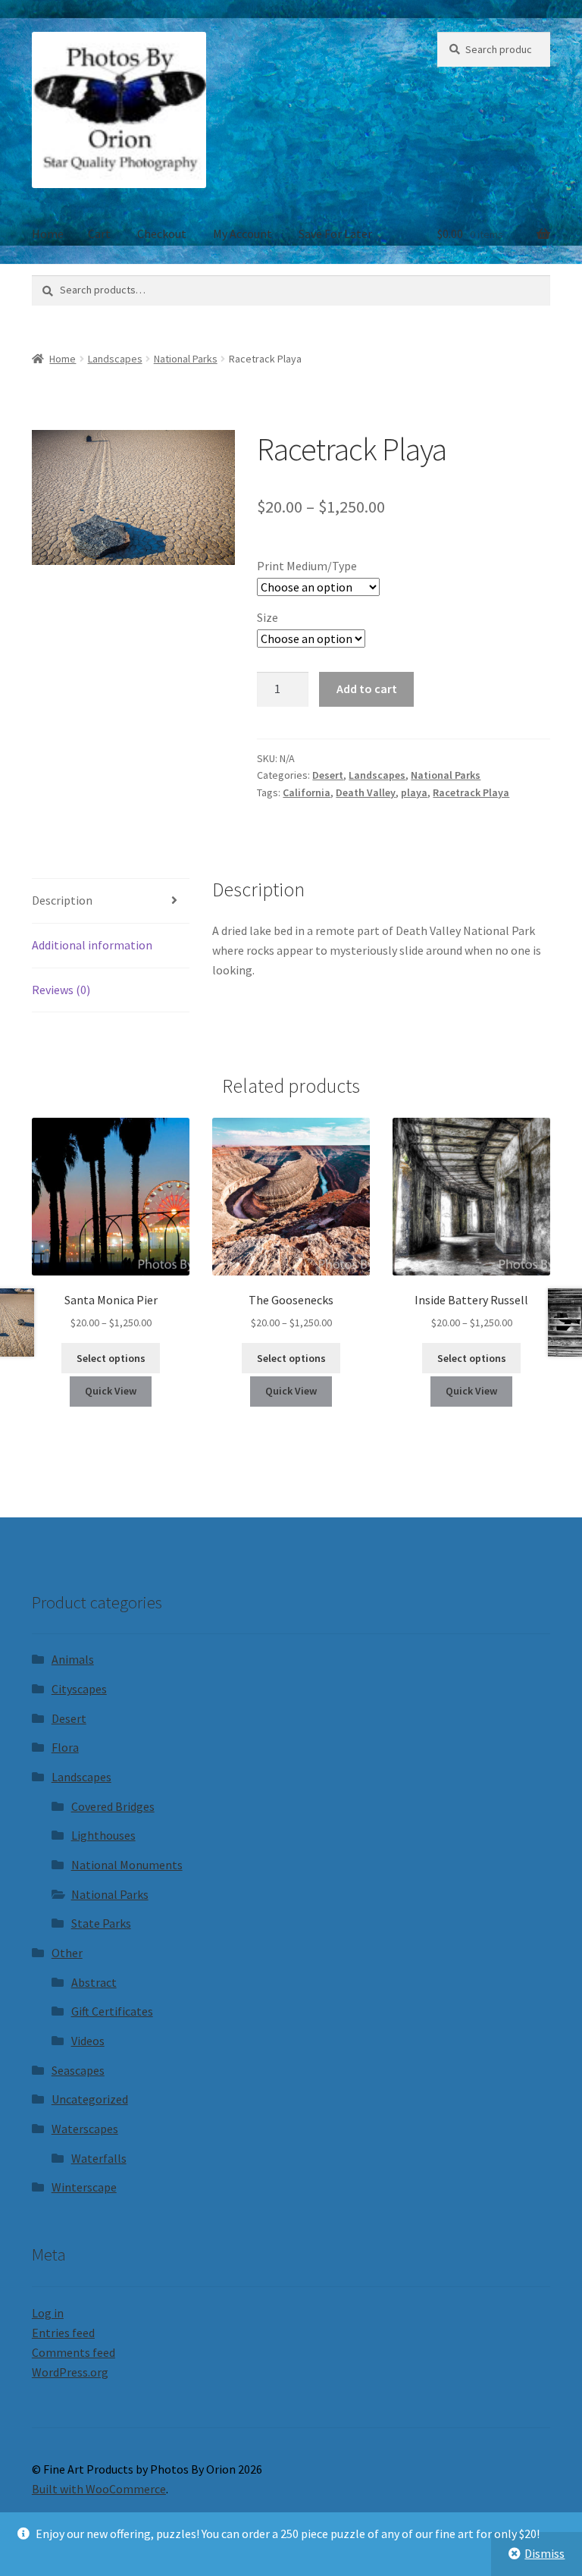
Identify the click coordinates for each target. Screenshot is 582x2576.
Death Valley (366, 792)
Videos (88, 2041)
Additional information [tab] (92, 945)
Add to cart (367, 689)
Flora (65, 1747)
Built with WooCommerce (99, 2489)
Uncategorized (90, 2099)
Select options (111, 1358)
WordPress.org (70, 2372)
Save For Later (335, 234)
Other (67, 1953)
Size (268, 617)
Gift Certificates (112, 2011)
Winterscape (84, 2187)
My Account (242, 234)
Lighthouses (103, 1835)
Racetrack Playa (471, 792)
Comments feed (74, 2352)
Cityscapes (79, 1689)
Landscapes (115, 359)
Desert (328, 775)
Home (48, 234)
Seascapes (78, 2070)
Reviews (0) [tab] (61, 990)
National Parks (186, 359)
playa (414, 792)
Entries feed (63, 2333)
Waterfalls (99, 2158)
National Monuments (127, 1865)
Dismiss (544, 2553)
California (307, 792)
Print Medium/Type (307, 566)
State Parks (101, 1923)
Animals (73, 1659)
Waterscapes (85, 2129)
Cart (99, 234)
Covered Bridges (113, 1806)
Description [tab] (62, 900)
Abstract (94, 1982)
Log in (48, 2313)
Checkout (162, 234)
